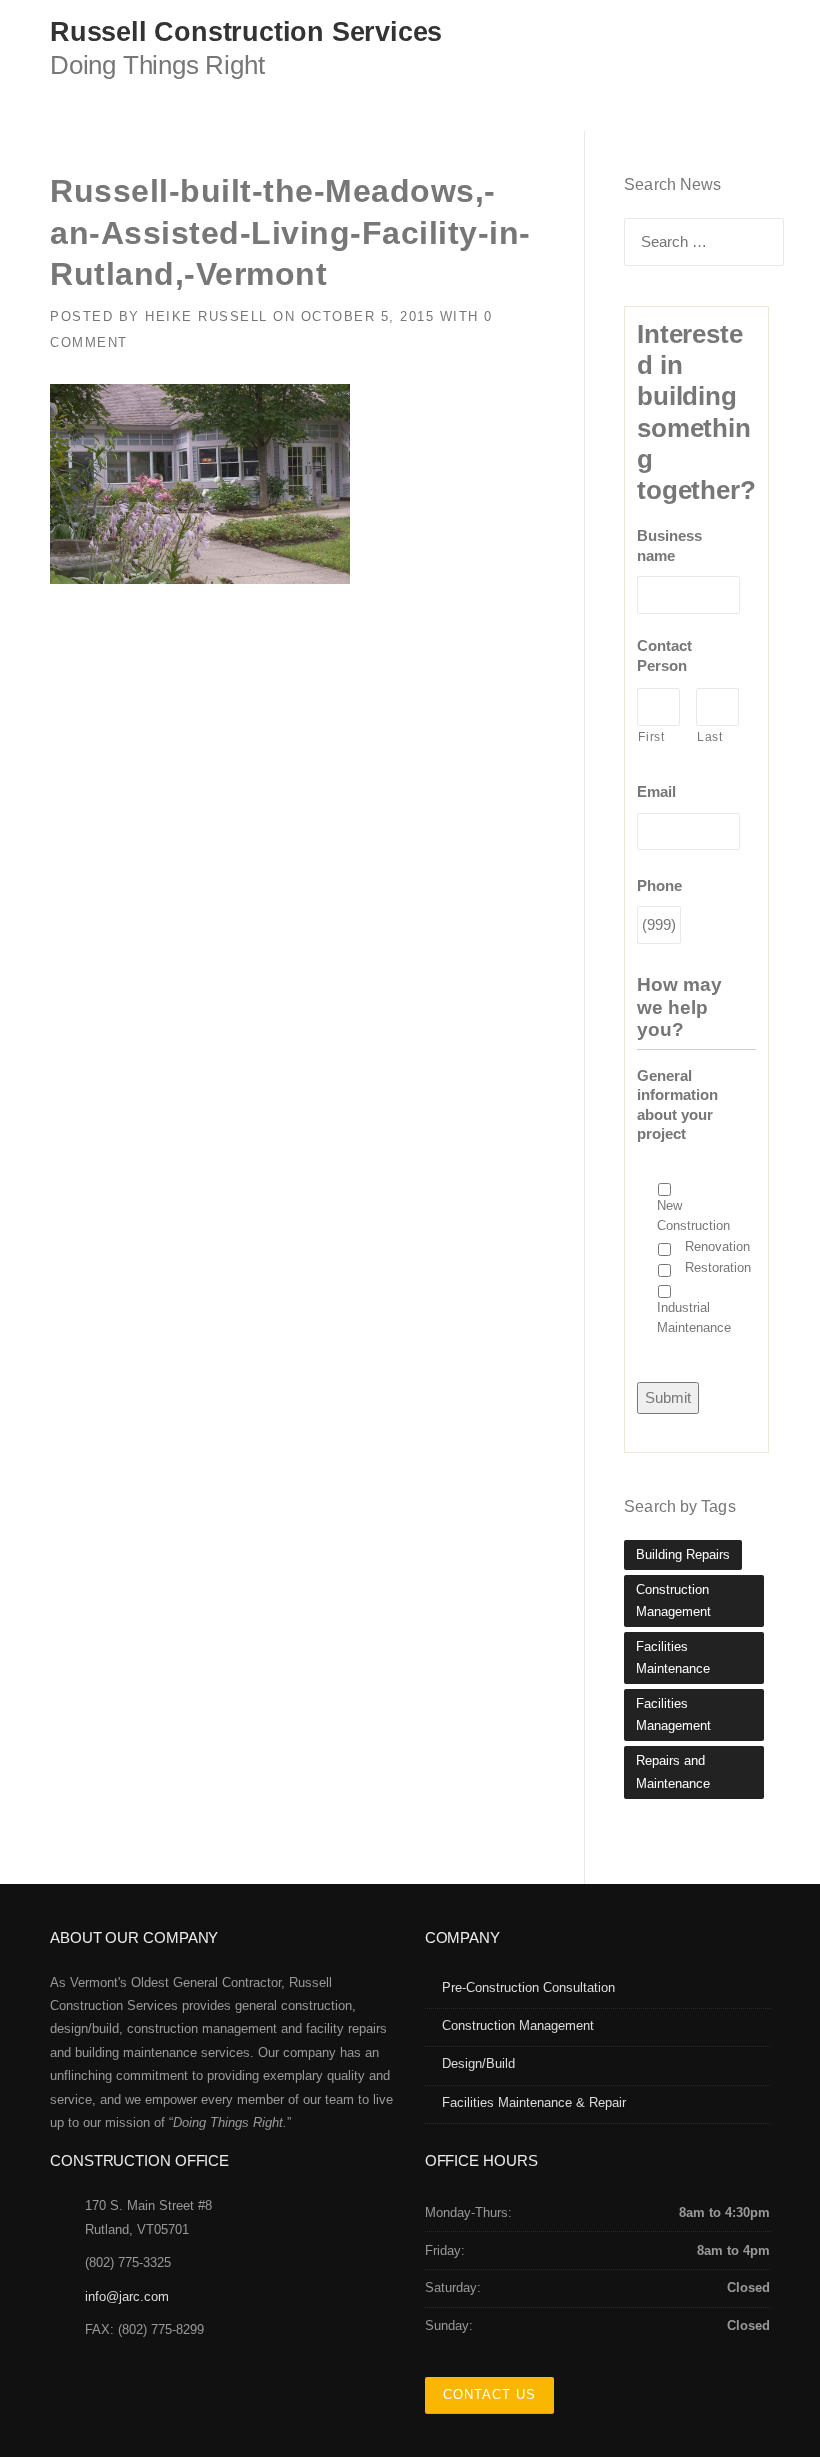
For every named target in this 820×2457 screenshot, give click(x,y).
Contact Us (489, 2394)
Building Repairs (683, 1554)
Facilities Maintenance (673, 1657)
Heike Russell (206, 316)
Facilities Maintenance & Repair (534, 2102)
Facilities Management (673, 1714)
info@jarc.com (127, 2296)
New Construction (693, 1215)
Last (710, 737)
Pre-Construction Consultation (528, 1987)
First (651, 737)
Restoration (718, 1267)
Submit (668, 1397)
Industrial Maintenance (694, 1317)
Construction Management (673, 1600)
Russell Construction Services (246, 32)
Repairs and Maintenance (673, 1771)
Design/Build (478, 2063)
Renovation (717, 1246)
